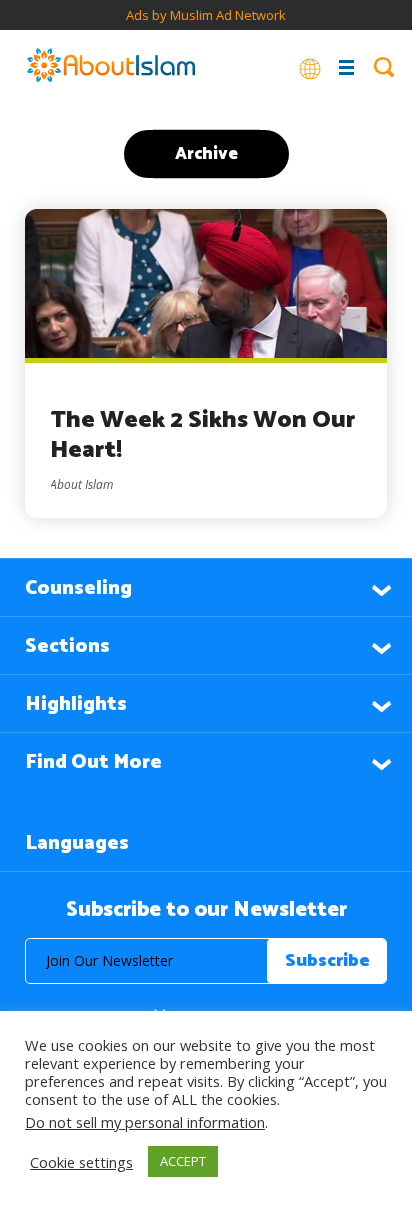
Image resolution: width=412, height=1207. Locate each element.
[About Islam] (111, 67)
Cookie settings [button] (81, 1162)
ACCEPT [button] (183, 1161)
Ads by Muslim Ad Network (206, 15)
